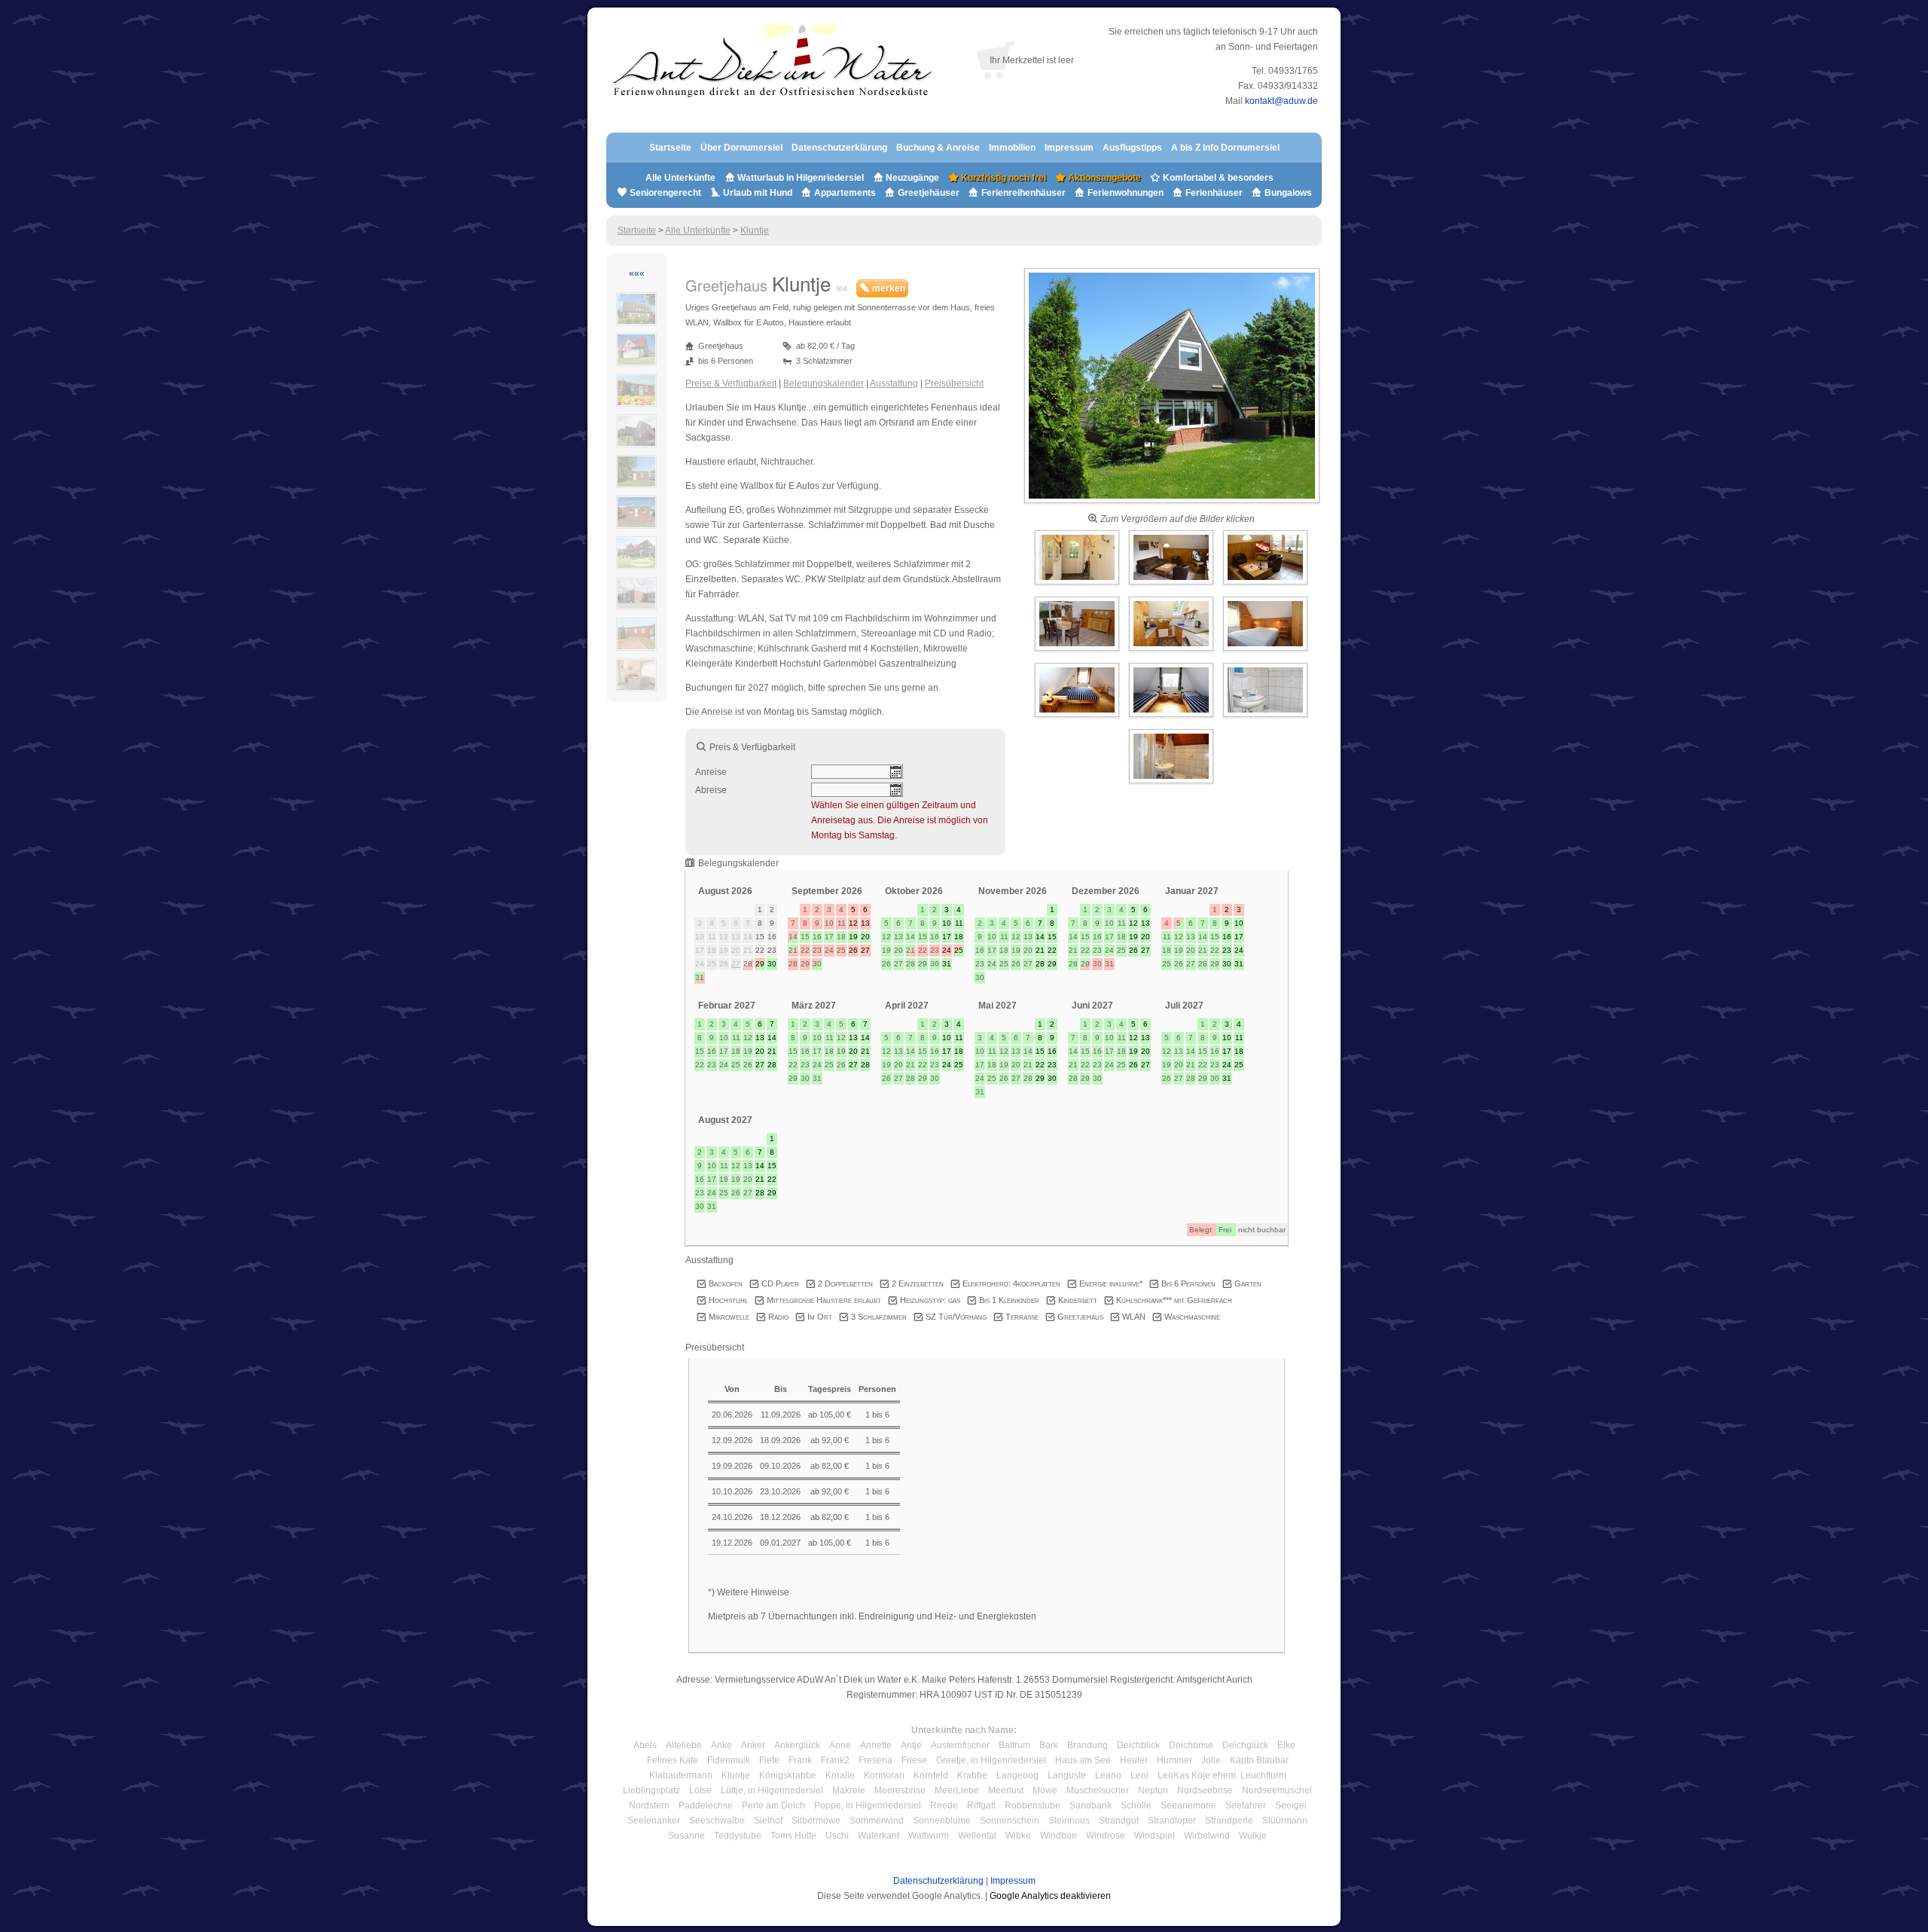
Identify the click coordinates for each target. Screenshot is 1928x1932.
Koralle (840, 1775)
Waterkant (879, 1836)
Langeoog (1017, 1775)
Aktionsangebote (1103, 178)
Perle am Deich (773, 1805)
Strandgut (1119, 1821)
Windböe (1059, 1836)
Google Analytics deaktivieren (1050, 1896)
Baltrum (1014, 1745)
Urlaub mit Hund (758, 193)
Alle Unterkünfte (680, 178)
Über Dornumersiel (741, 148)
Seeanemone (1188, 1805)
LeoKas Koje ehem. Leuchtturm (1222, 1775)
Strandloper (1172, 1821)
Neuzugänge (912, 178)
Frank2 (835, 1760)
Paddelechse (706, 1805)
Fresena (876, 1760)
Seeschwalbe (717, 1821)
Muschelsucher (1098, 1790)
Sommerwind (877, 1821)
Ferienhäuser (1213, 193)
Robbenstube (1033, 1805)
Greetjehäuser (929, 193)
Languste (1067, 1775)
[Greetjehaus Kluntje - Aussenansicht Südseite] (1172, 504)
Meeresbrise (900, 1790)
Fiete (769, 1760)
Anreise (711, 772)
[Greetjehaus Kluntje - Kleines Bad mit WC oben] (1265, 718)
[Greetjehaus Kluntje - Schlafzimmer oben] (1078, 718)
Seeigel (1291, 1805)
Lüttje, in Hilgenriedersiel (772, 1790)
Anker (753, 1745)
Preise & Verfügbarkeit (731, 383)
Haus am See (1083, 1760)
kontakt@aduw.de (1281, 101)
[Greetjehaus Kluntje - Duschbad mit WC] (1171, 784)
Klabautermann (681, 1775)
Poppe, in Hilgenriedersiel (868, 1805)
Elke (1286, 1745)
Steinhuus (1069, 1821)
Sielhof (768, 1821)
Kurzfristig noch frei (1002, 178)
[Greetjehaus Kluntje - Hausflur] (1078, 585)
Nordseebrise (1205, 1790)
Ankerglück (797, 1745)
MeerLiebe (957, 1790)
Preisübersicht (954, 383)
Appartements (845, 193)
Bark (1049, 1745)
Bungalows (1287, 193)
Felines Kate (673, 1760)
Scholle (1136, 1805)
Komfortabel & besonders (1217, 178)
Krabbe (972, 1775)
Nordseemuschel (1277, 1790)
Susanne (686, 1836)
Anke (721, 1745)
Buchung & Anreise (939, 148)
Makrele (849, 1790)
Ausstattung (894, 383)
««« (637, 273)
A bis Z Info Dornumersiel (1225, 148)
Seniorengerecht (665, 193)
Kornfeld (931, 1775)
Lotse (700, 1790)
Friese (914, 1760)
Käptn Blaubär (1259, 1760)
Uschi (837, 1836)
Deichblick (1138, 1745)
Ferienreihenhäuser (1023, 193)
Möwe (1045, 1790)
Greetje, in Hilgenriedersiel (991, 1760)
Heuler (1134, 1760)
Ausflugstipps (1133, 148)
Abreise (711, 790)
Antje (911, 1745)
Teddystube (738, 1836)
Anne (840, 1745)
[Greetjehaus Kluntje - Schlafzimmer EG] (1265, 652)
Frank (800, 1760)
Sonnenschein (1010, 1821)
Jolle (1211, 1760)
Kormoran (884, 1775)
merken (888, 288)
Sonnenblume (942, 1821)
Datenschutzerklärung (839, 148)
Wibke (1018, 1836)
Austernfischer (960, 1745)
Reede (944, 1805)
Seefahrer (1246, 1805)
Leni (1139, 1775)
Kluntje (755, 230)
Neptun (1153, 1790)
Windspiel (1155, 1836)
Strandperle (1229, 1821)
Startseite (670, 148)
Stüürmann (1285, 1821)
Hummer (1174, 1760)
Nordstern (649, 1805)
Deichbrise (1191, 1745)
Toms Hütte (793, 1836)
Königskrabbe (788, 1775)
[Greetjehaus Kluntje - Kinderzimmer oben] (1172, 718)
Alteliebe (684, 1745)
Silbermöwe (816, 1821)
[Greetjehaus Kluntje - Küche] (1172, 652)
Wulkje (1253, 1836)
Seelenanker (654, 1821)
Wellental (977, 1836)
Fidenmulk (729, 1760)
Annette (876, 1745)
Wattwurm (929, 1836)
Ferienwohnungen (1126, 193)
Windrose (1106, 1836)
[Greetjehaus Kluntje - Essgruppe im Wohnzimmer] (1078, 652)
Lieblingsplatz (651, 1790)
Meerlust (1006, 1790)
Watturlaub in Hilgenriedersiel (799, 178)
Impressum (1069, 148)
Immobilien (1012, 148)
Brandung (1088, 1745)
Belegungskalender (824, 383)
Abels (645, 1745)
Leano (1108, 1775)
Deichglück (1245, 1745)
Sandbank (1091, 1805)
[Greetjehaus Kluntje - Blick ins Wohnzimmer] (1172, 585)
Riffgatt (981, 1805)
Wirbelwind (1207, 1836)
